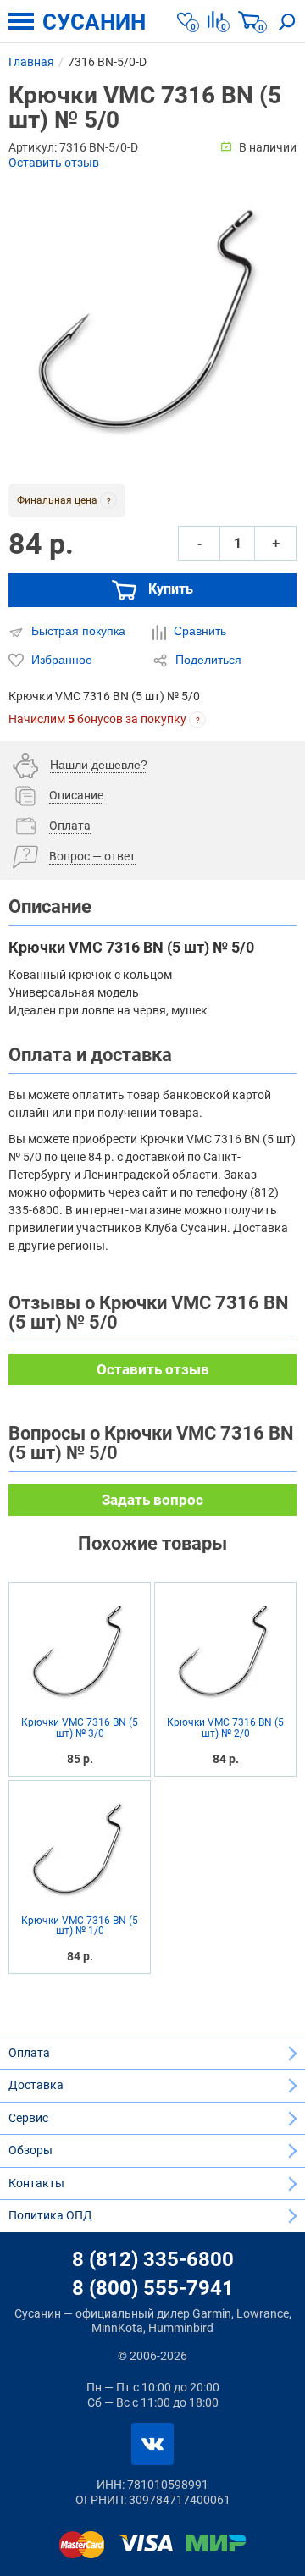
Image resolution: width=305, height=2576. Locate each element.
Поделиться (207, 660)
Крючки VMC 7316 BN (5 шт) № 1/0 (80, 1926)
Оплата (29, 2053)
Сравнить (198, 631)
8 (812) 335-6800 (153, 2259)
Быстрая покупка (77, 631)
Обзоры (30, 2150)
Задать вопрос (152, 1500)
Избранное (60, 660)
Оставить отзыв (54, 163)
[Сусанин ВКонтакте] (152, 2444)
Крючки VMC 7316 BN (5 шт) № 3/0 (80, 1728)
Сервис (28, 2118)
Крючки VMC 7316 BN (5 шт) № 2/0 (225, 1728)
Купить (169, 590)
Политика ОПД (50, 2215)
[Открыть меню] (21, 21)
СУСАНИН (94, 22)
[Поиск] (287, 21)
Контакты (36, 2183)
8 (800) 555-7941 (153, 2288)
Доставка (36, 2085)
